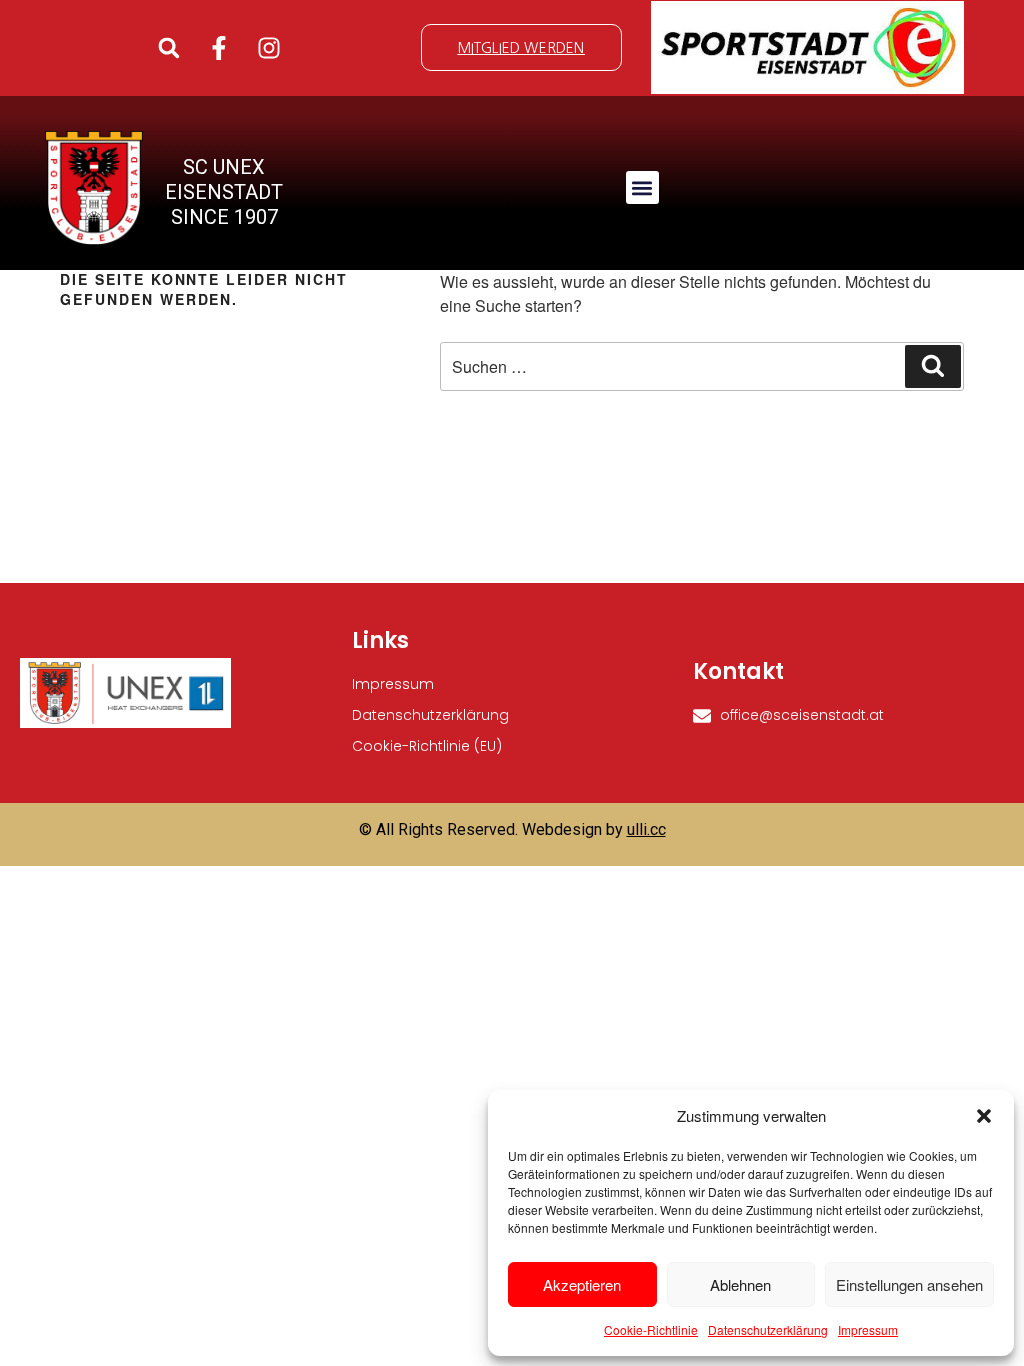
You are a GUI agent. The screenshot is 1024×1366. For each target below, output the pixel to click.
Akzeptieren (582, 1284)
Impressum (868, 1329)
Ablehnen (740, 1284)
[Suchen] (933, 366)
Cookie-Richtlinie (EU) (427, 746)
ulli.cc (646, 829)
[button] (984, 1116)
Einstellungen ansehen (909, 1284)
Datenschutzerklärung (768, 1329)
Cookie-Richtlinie (651, 1329)
